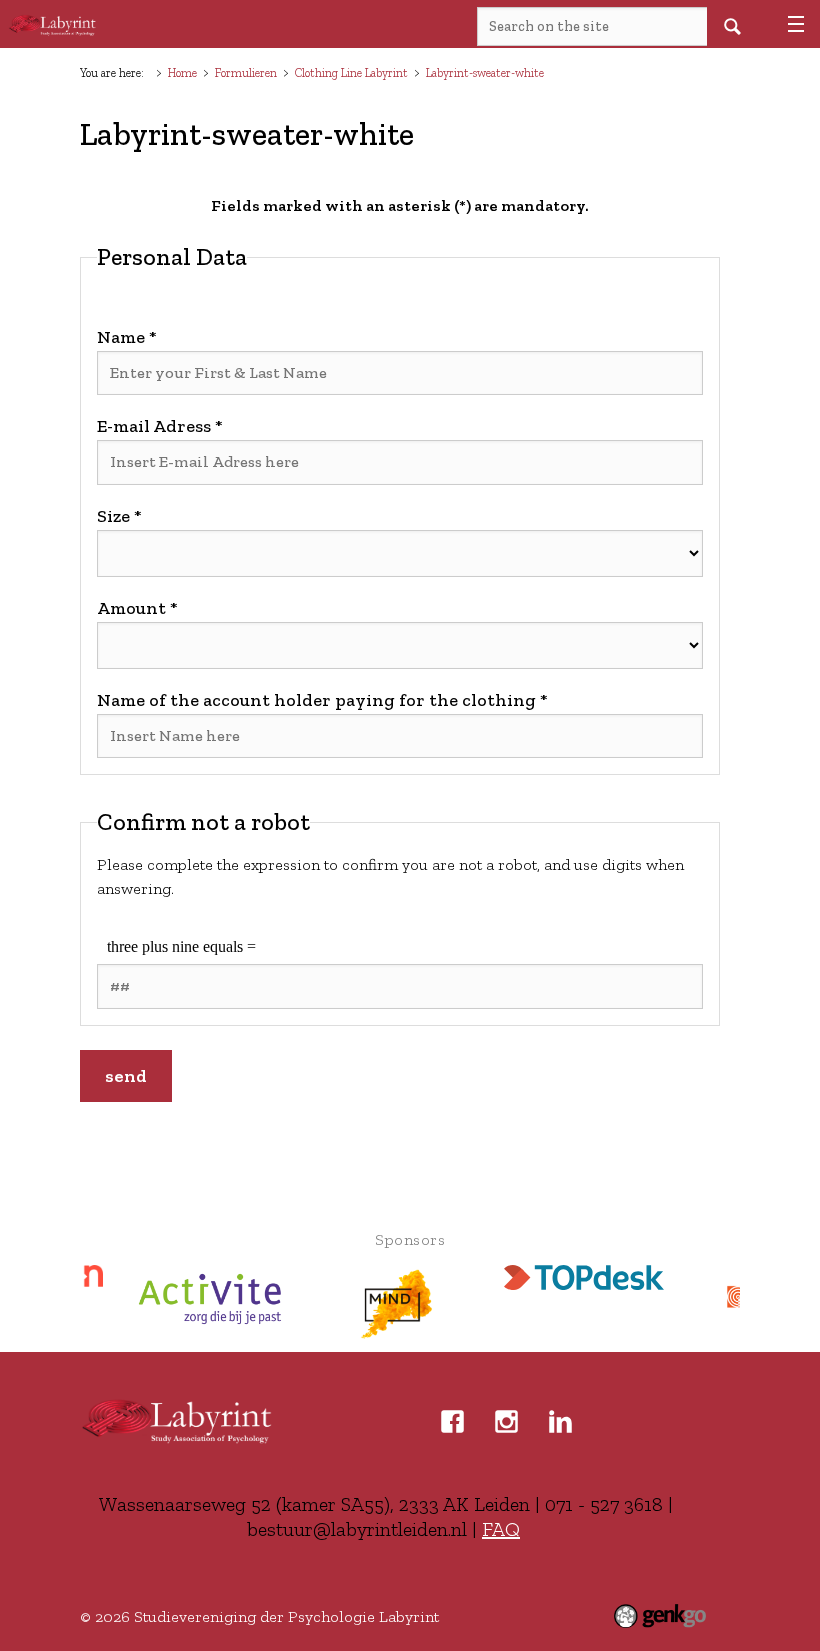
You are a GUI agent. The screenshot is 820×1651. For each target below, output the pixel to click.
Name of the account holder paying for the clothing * (322, 700)
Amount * (137, 608)
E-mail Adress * (160, 426)
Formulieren (246, 73)
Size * (119, 516)
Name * (127, 337)
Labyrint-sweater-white (485, 73)
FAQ (501, 1529)
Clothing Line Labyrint (351, 73)
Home (182, 73)
